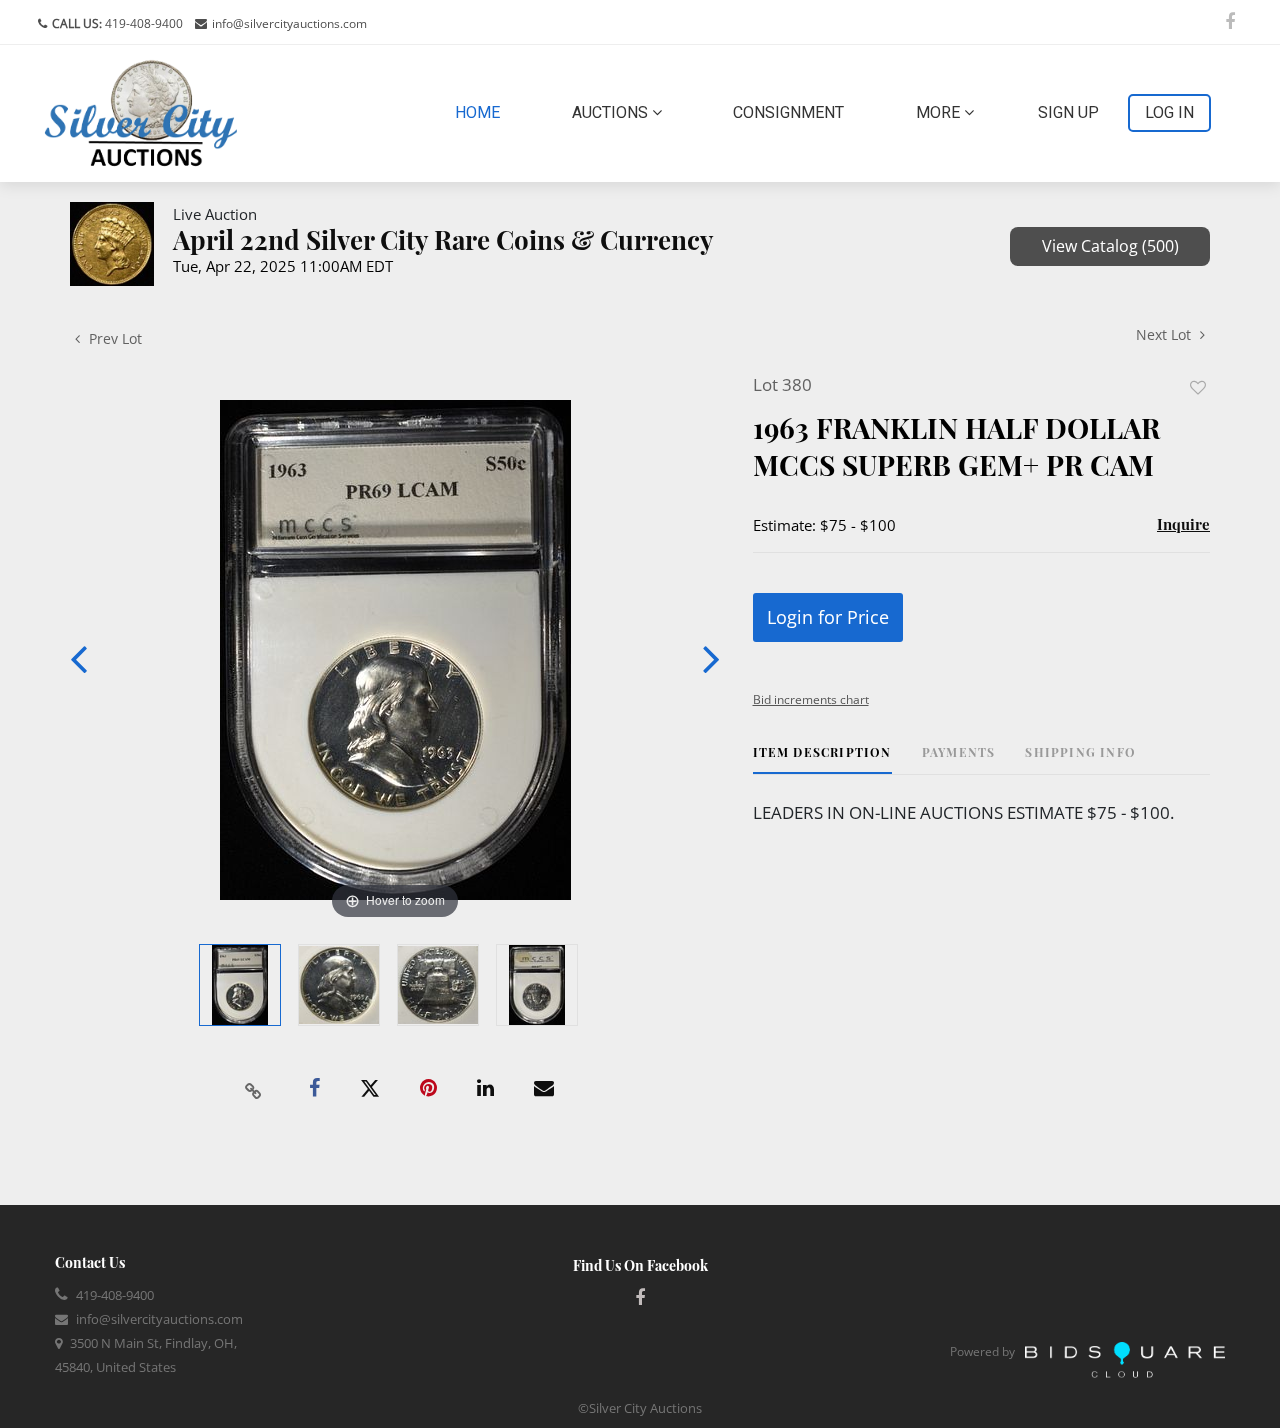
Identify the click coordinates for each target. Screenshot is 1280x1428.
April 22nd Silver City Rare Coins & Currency (443, 239)
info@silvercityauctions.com (289, 23)
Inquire (1183, 524)
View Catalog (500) (1110, 246)
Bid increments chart (811, 699)
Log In (1169, 112)
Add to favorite (1198, 387)
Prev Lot (113, 338)
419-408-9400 (142, 23)
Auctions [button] (612, 112)
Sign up (1068, 112)
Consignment (788, 112)
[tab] (822, 759)
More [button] (940, 112)
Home (481, 112)
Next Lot (1165, 334)
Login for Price (828, 617)
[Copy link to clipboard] (254, 1089)
